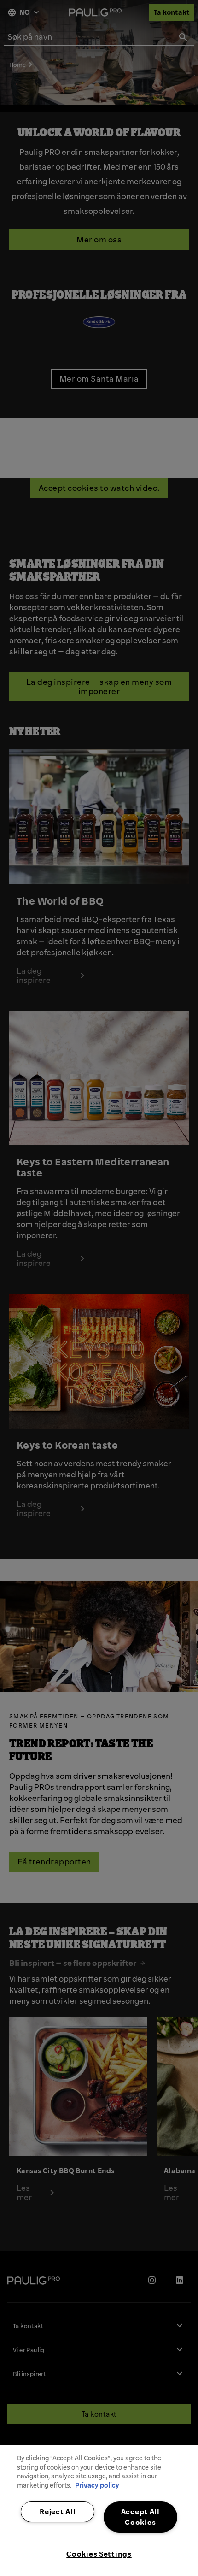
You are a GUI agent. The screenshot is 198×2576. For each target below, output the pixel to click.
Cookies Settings (99, 2554)
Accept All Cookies (140, 2517)
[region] (99, 2510)
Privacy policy (97, 2485)
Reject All (58, 2511)
